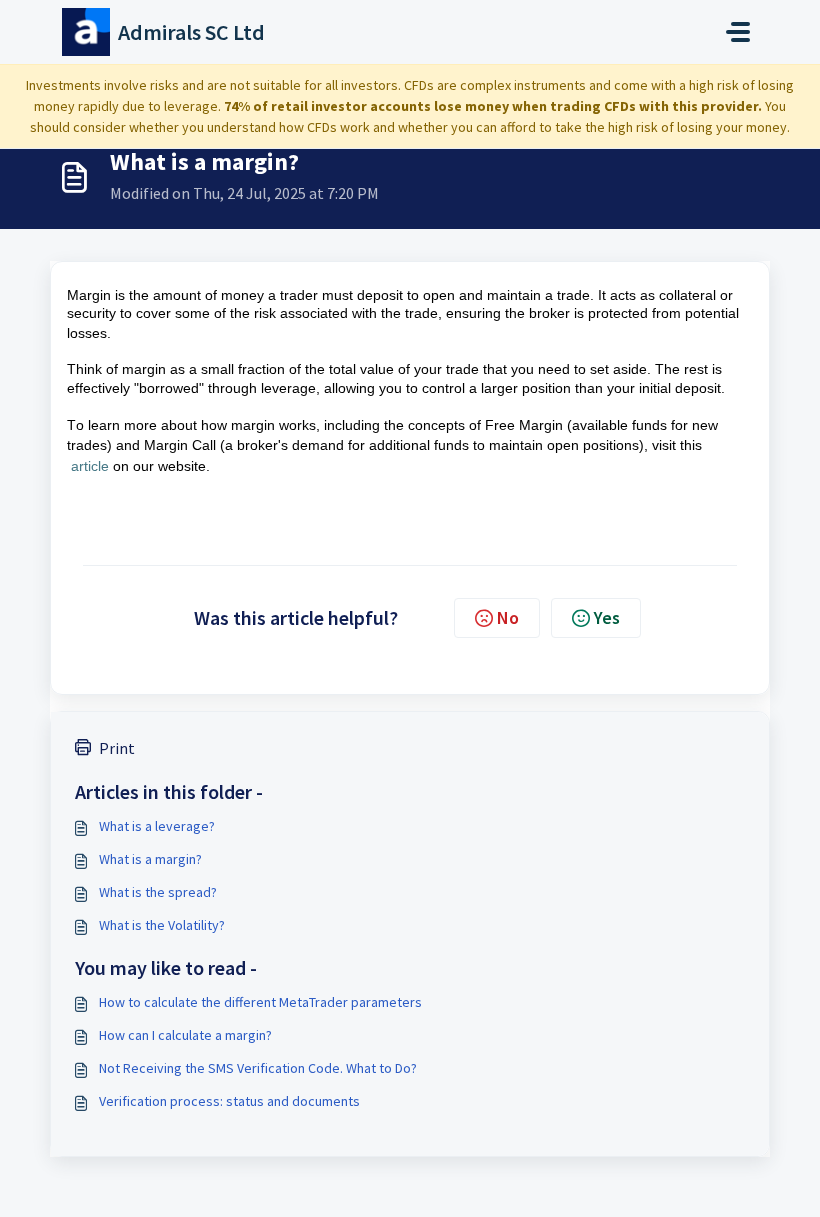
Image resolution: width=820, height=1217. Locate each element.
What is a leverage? (157, 826)
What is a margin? (150, 859)
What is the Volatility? (162, 925)
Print (117, 748)
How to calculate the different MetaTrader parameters (260, 1002)
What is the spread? (158, 892)
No (508, 617)
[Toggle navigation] (738, 32)
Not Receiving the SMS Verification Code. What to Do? (258, 1068)
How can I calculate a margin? (185, 1035)
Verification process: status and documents (229, 1101)
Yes (607, 617)
